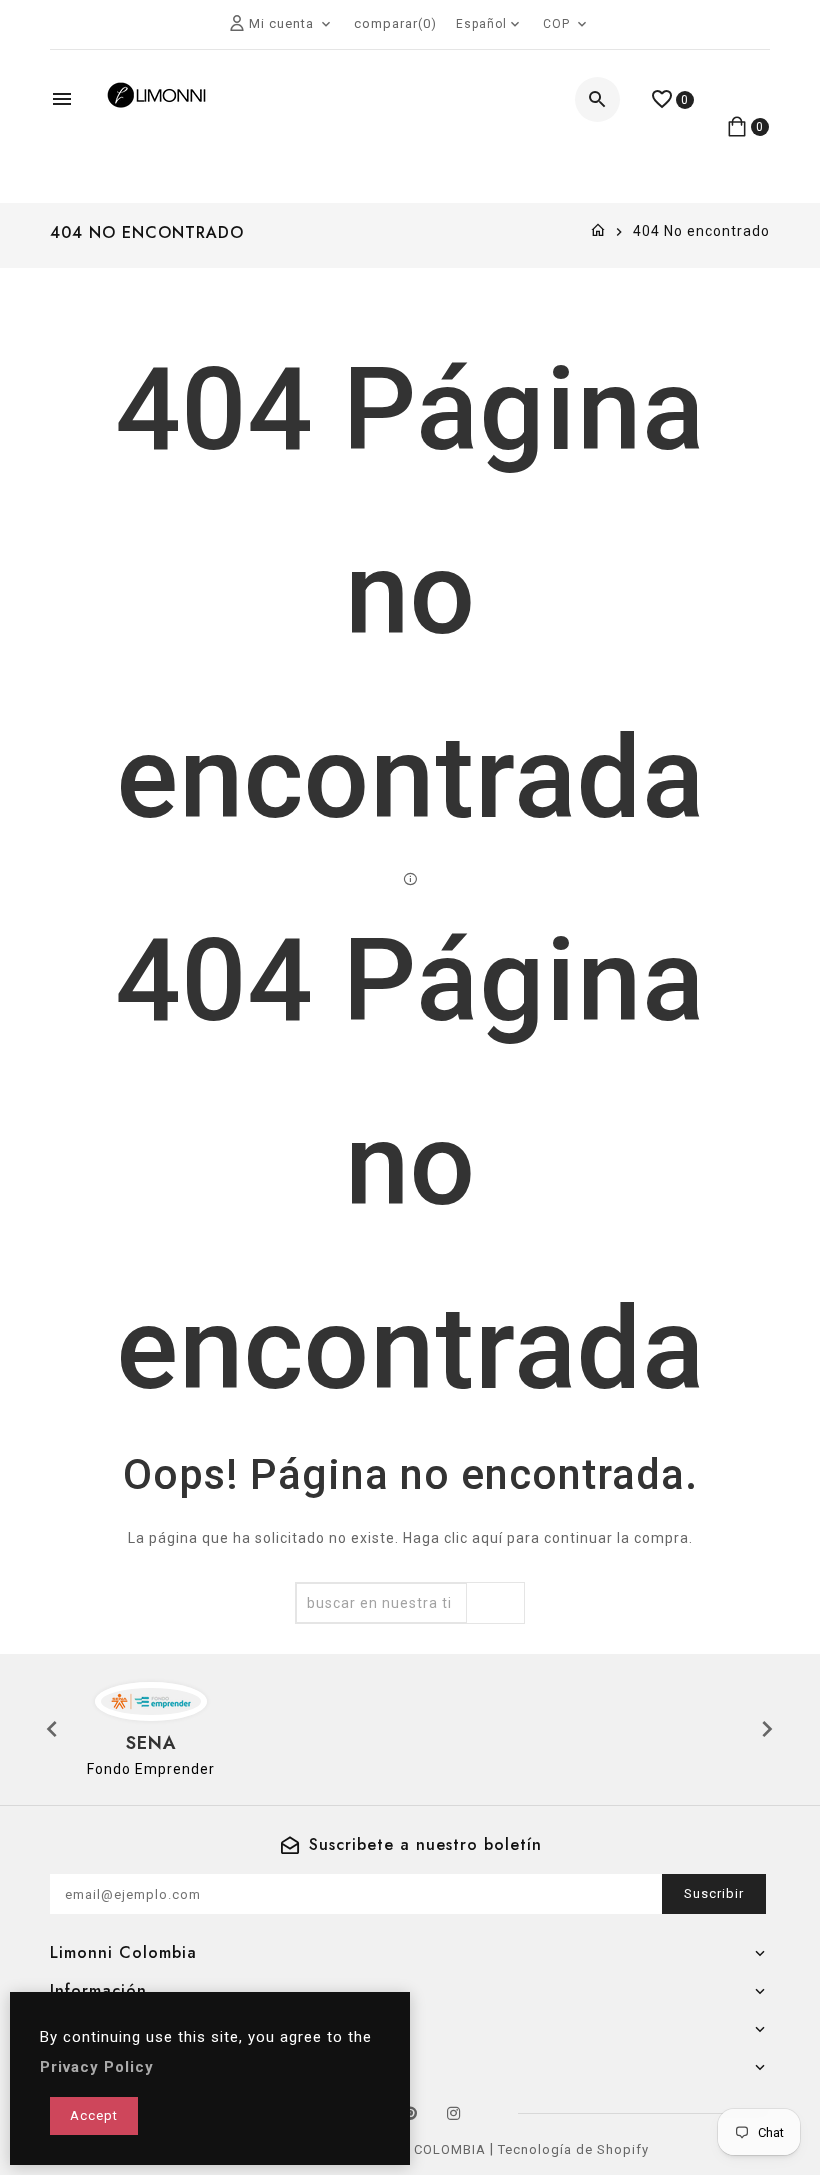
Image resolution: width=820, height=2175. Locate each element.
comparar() (395, 23)
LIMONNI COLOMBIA (419, 2149)
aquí (487, 1538)
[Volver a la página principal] (598, 231)
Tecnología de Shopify (573, 2149)
